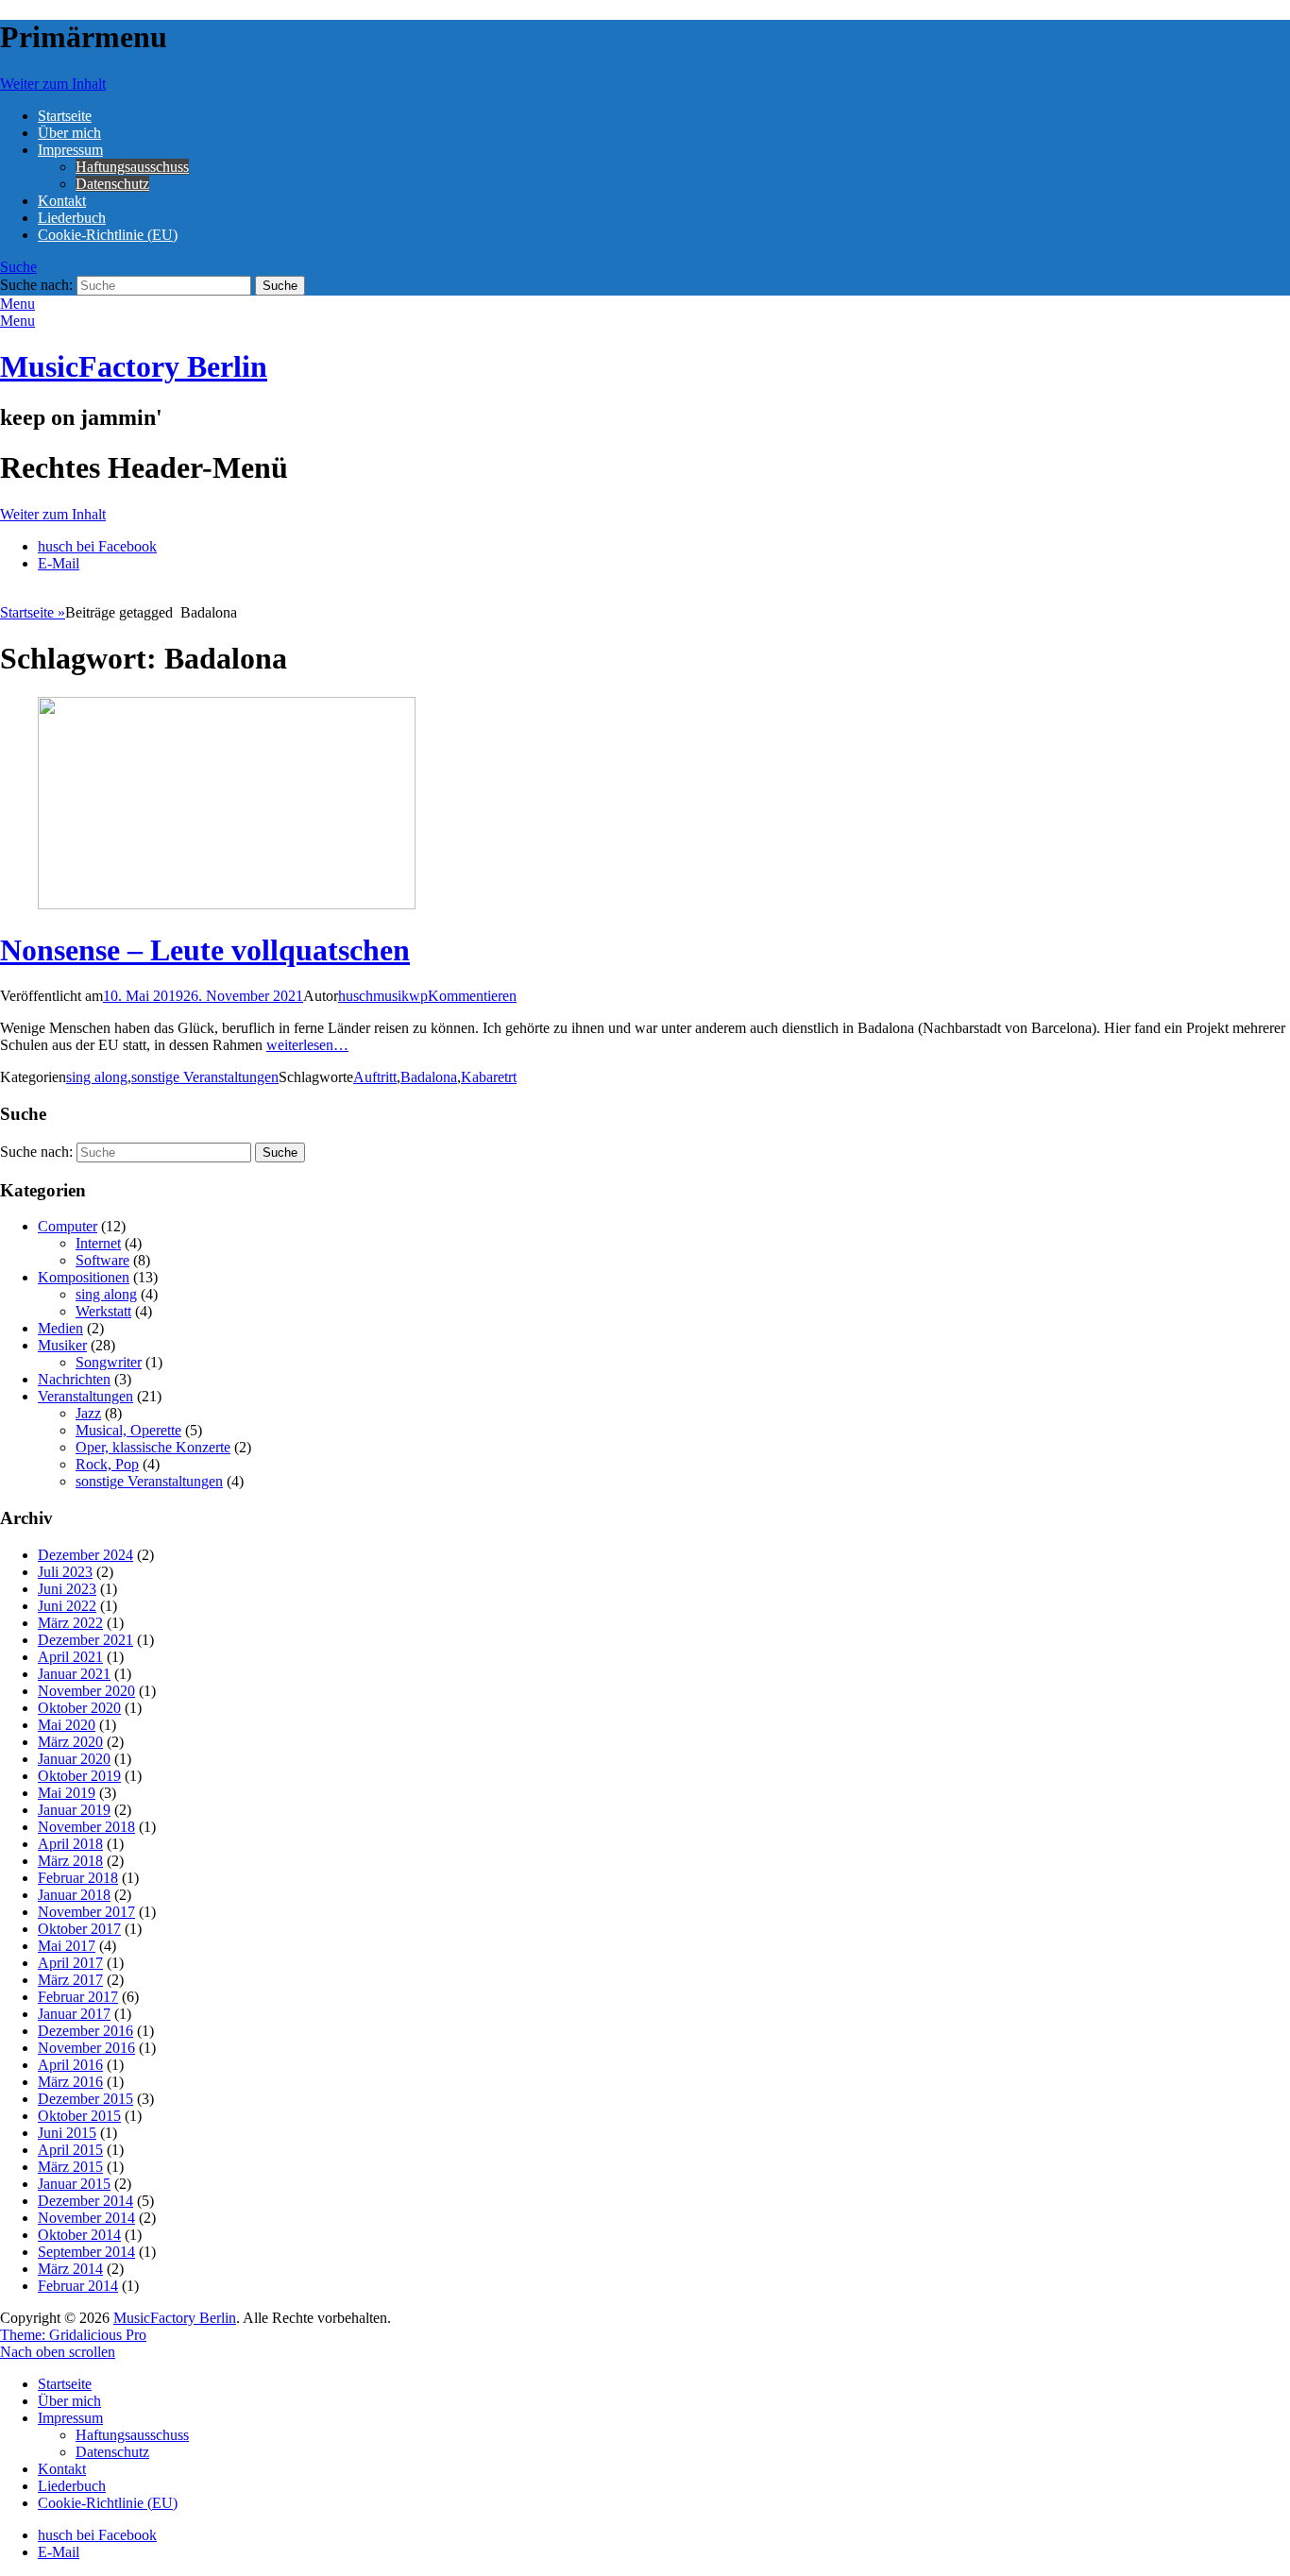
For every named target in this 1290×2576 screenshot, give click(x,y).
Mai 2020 (67, 1725)
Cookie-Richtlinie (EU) (108, 235)
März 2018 (70, 1861)
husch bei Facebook (97, 546)
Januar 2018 (74, 1895)
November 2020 (86, 1691)
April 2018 (70, 1844)
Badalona (429, 1077)
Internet (98, 1243)
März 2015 (70, 2167)
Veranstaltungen (85, 1396)
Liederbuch (72, 218)
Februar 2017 (78, 1997)
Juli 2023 (65, 1572)
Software (102, 1260)
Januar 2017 (74, 2014)
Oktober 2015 (79, 2116)
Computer (68, 1226)
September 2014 (86, 2252)
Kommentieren (472, 996)
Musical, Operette (128, 1430)
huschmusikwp (383, 996)
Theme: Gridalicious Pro (73, 2335)
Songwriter (109, 1362)
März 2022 (70, 1623)
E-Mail (59, 563)
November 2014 (86, 2218)
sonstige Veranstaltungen (205, 1077)
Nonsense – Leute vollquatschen (205, 950)
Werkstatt (103, 1311)
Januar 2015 (74, 2184)
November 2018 (86, 1827)
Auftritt (375, 1077)
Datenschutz (112, 184)
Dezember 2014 (85, 2201)
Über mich (69, 133)
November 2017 (86, 1912)
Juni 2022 (67, 1606)
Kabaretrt (489, 1077)
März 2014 (70, 2269)
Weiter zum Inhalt (53, 84)
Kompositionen (84, 1277)
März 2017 (70, 1980)
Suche (18, 267)
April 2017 (70, 1963)
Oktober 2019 (79, 1776)
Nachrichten (74, 1379)
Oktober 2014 (79, 2235)
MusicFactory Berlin (134, 366)
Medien (60, 1328)
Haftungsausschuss (132, 167)
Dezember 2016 (85, 2031)
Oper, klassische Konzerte (153, 1447)
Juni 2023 (67, 1589)
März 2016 (70, 2082)
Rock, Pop (107, 1464)
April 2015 (70, 2150)
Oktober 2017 (79, 1929)
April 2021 (70, 1657)
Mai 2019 (67, 1793)
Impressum (70, 150)
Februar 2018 (78, 1878)
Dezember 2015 (85, 2099)
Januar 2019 (74, 1810)
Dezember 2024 (85, 1555)
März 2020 (70, 1742)
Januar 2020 (74, 1759)
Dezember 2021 (85, 1640)
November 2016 (86, 2048)
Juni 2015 (67, 2133)
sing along (97, 1077)
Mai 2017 (67, 1946)
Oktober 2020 (79, 1708)
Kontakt (62, 201)
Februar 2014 (78, 2286)
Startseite (65, 116)
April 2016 (70, 2065)
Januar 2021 (74, 1674)
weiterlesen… (307, 1045)
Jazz (88, 1413)
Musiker (62, 1345)
